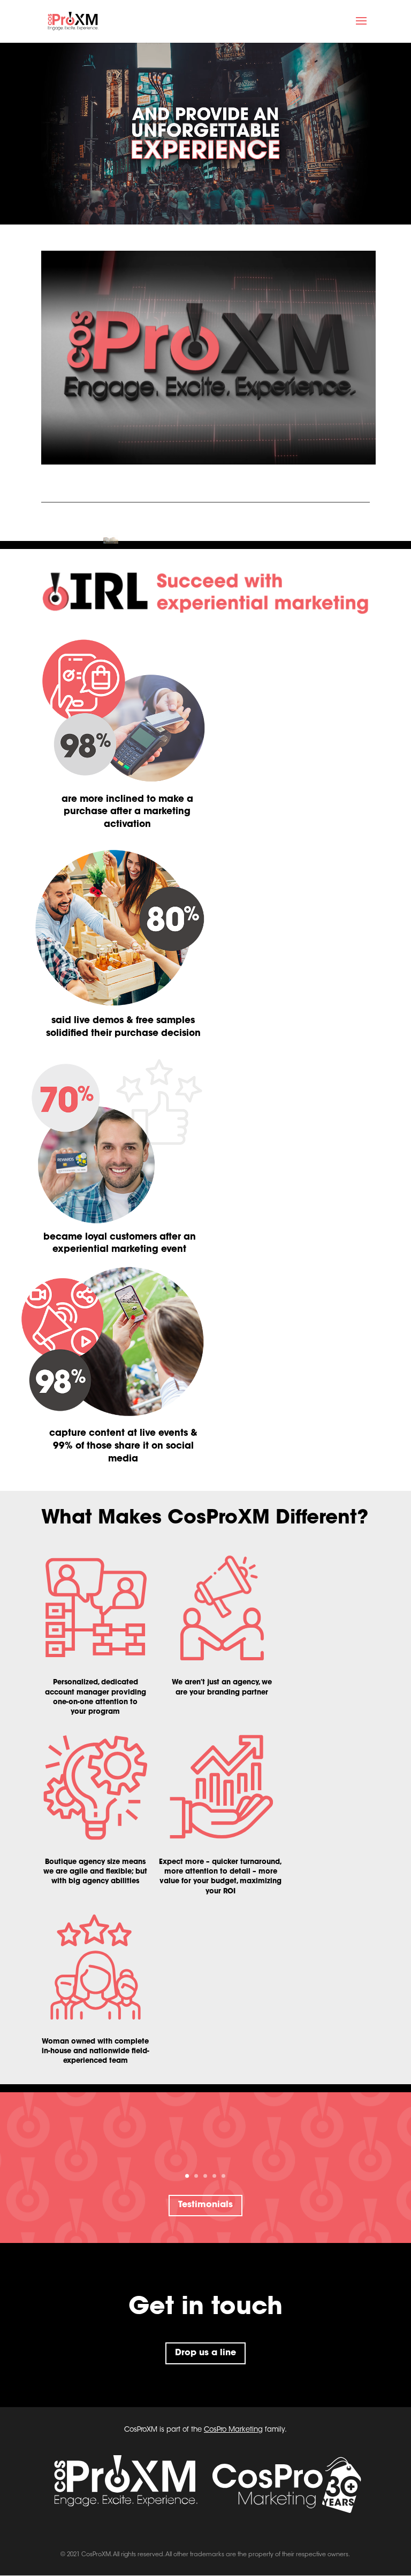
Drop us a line (205, 2353)
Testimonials (205, 2205)
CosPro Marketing (233, 2430)
